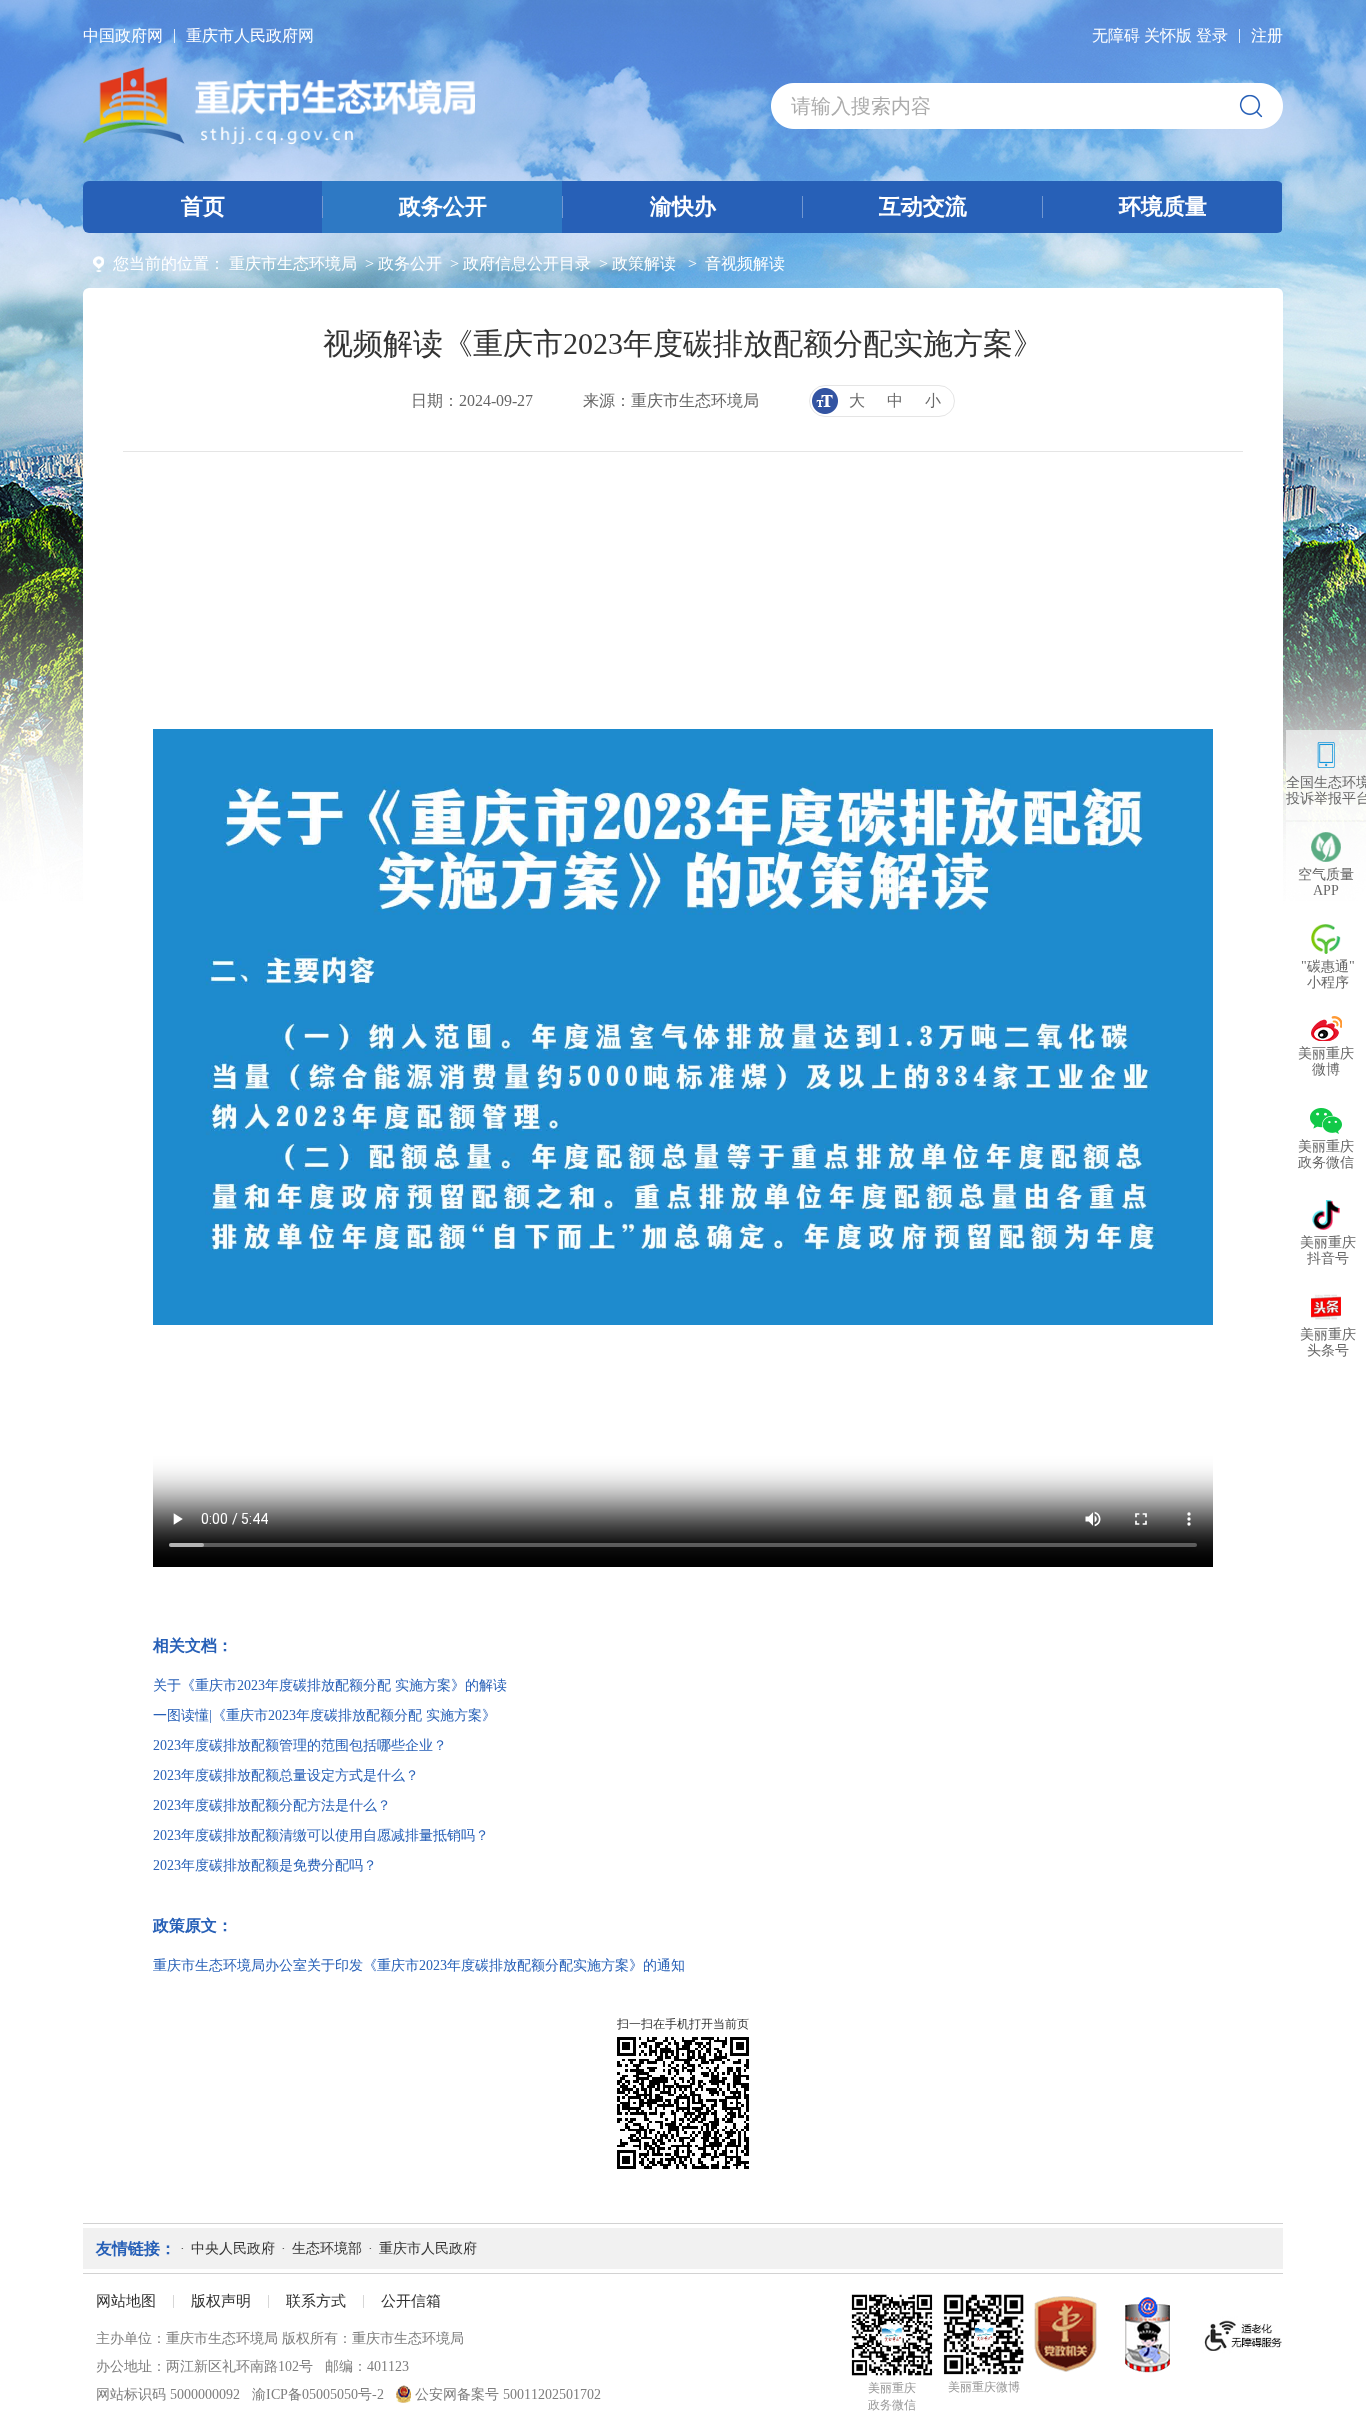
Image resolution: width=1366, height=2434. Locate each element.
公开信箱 (411, 2301)
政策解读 (644, 263)
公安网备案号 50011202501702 (506, 2394)
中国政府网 (123, 35)
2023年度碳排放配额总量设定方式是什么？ (286, 1775)
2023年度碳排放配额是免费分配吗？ (265, 1865)
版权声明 (221, 2301)
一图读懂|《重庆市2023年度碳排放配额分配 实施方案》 (324, 1715)
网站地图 (126, 2301)
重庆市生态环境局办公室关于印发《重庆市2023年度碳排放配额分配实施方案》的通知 (419, 1965)
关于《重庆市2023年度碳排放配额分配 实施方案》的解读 (330, 1685)
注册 (1267, 35)
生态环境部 (327, 2248)
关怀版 (1168, 35)
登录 (1212, 35)
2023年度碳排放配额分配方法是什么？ (272, 1805)
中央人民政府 (233, 2248)
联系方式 (316, 2301)
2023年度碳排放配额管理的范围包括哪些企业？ (300, 1745)
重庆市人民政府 (428, 2248)
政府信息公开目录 (527, 263)
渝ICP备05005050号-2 (318, 2394)
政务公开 (410, 263)
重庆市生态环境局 (293, 263)
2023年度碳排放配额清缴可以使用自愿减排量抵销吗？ (321, 1835)
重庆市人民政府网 (250, 35)
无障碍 (1116, 35)
